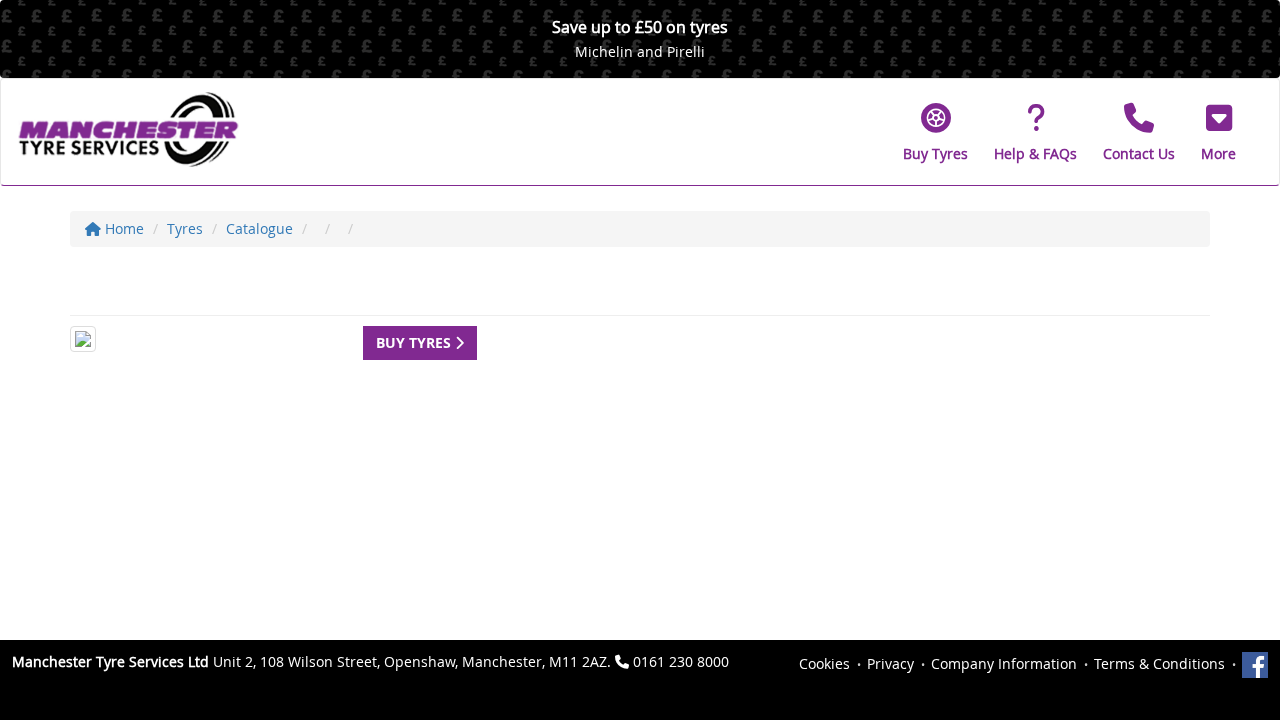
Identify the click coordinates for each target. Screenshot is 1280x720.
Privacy (890, 663)
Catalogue (259, 228)
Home (122, 228)
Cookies (824, 663)
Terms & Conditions (1159, 663)
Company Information (1004, 663)
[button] (1218, 132)
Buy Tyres (415, 342)
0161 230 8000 (681, 661)
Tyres (185, 228)
